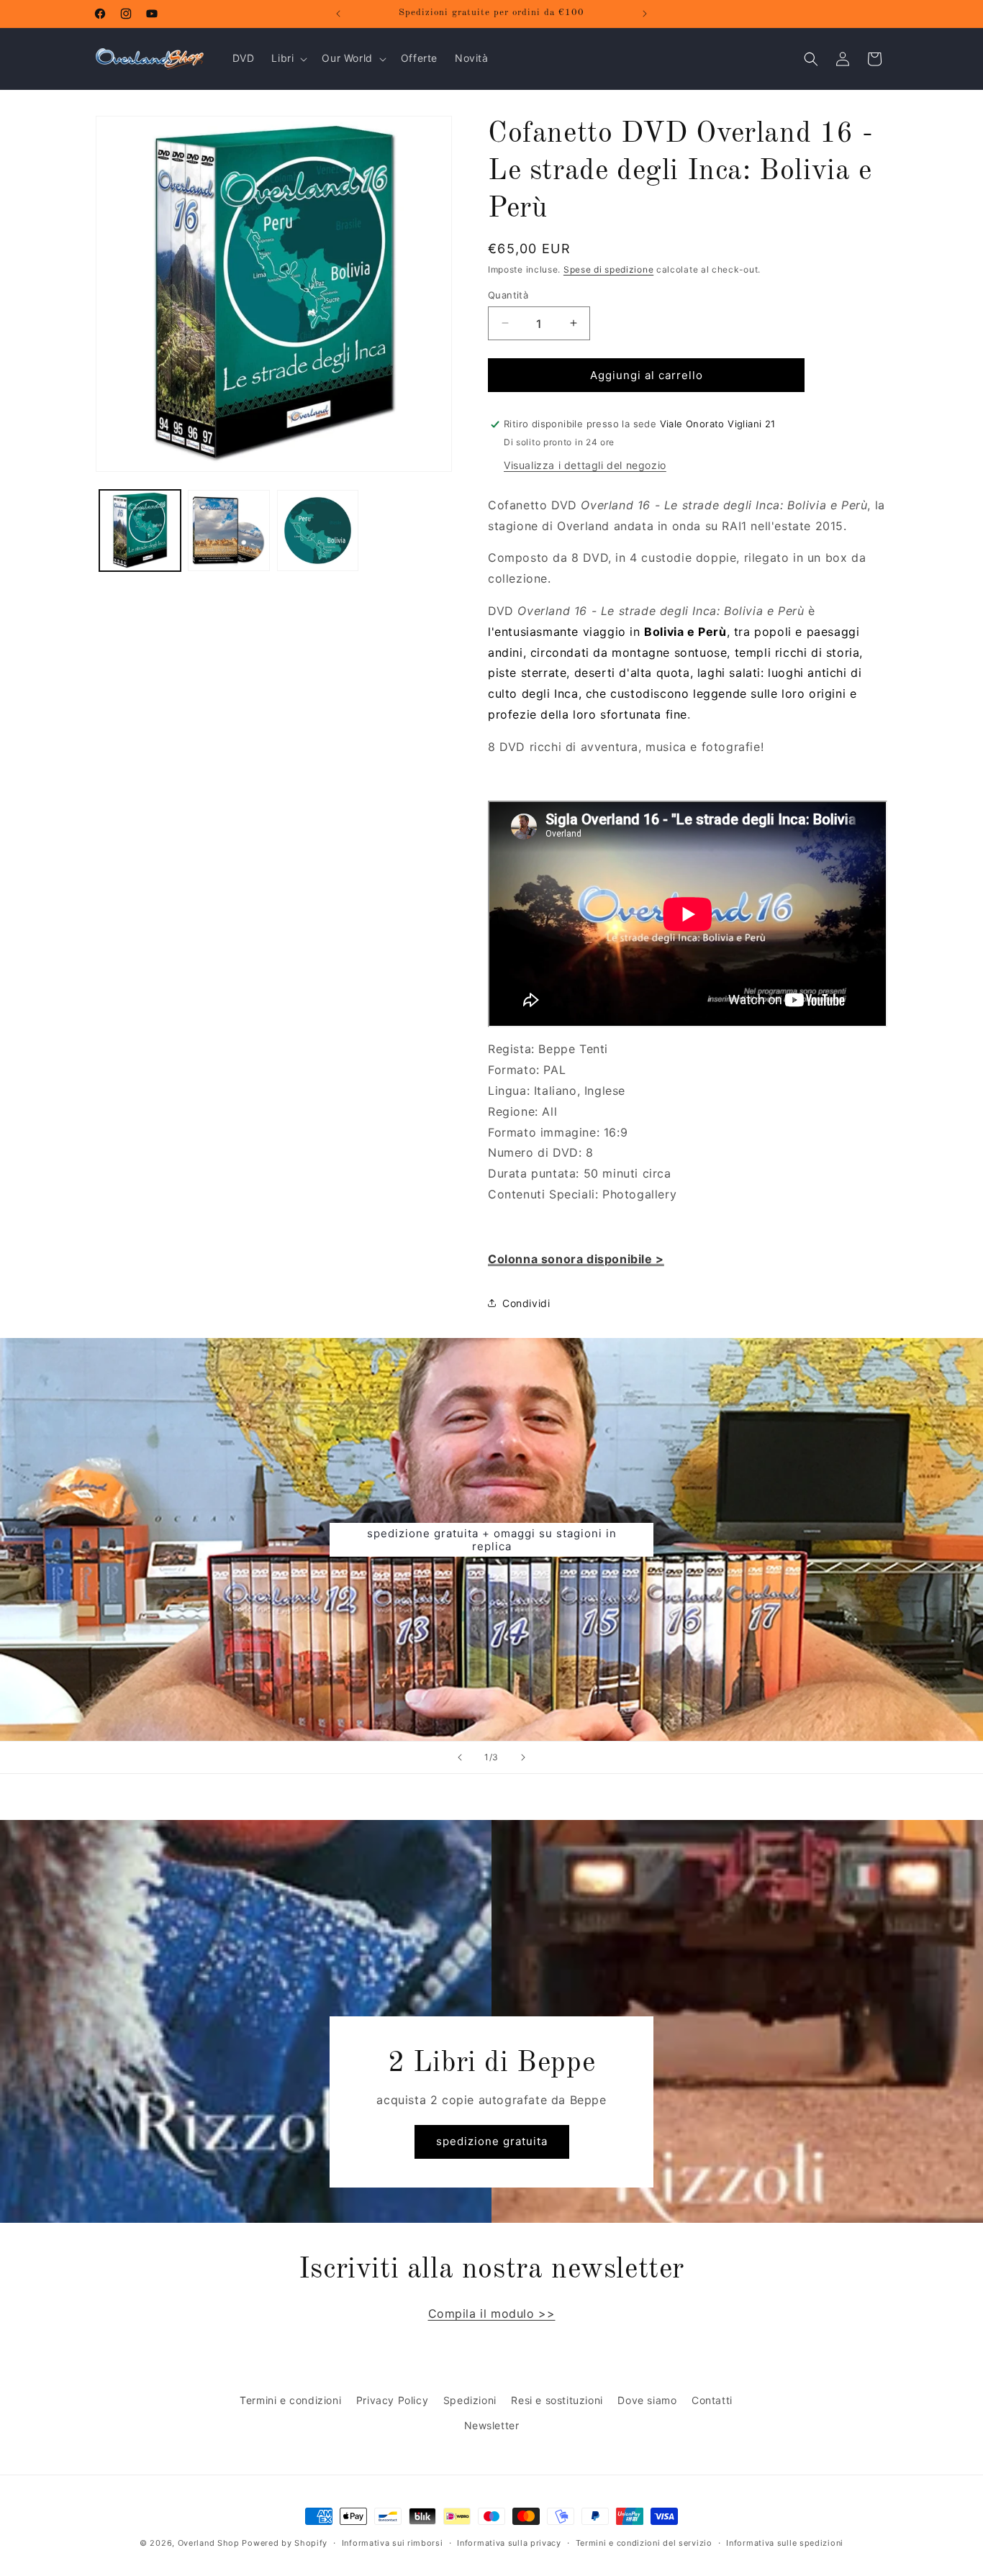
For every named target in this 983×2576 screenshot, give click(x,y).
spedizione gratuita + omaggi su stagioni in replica (492, 1539)
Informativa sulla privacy (509, 2542)
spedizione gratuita (492, 2141)
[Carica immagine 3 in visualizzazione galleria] (318, 531)
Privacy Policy (392, 2400)
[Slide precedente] (460, 1757)
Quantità (508, 294)
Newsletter (492, 2425)
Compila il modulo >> (492, 2313)
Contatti (712, 2400)
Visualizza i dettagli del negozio (585, 465)
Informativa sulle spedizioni (785, 2542)
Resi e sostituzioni (557, 2400)
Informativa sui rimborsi (393, 2542)
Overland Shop (209, 2543)
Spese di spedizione (608, 269)
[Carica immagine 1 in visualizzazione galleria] (140, 531)
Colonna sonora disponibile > (576, 1259)
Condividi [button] (526, 1303)
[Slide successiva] (523, 1757)
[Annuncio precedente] (338, 14)
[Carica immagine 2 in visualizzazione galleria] (228, 531)
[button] (288, 58)
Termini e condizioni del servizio (644, 2542)
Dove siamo (647, 2400)
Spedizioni (470, 2400)
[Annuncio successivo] (645, 14)
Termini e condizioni (290, 2400)
